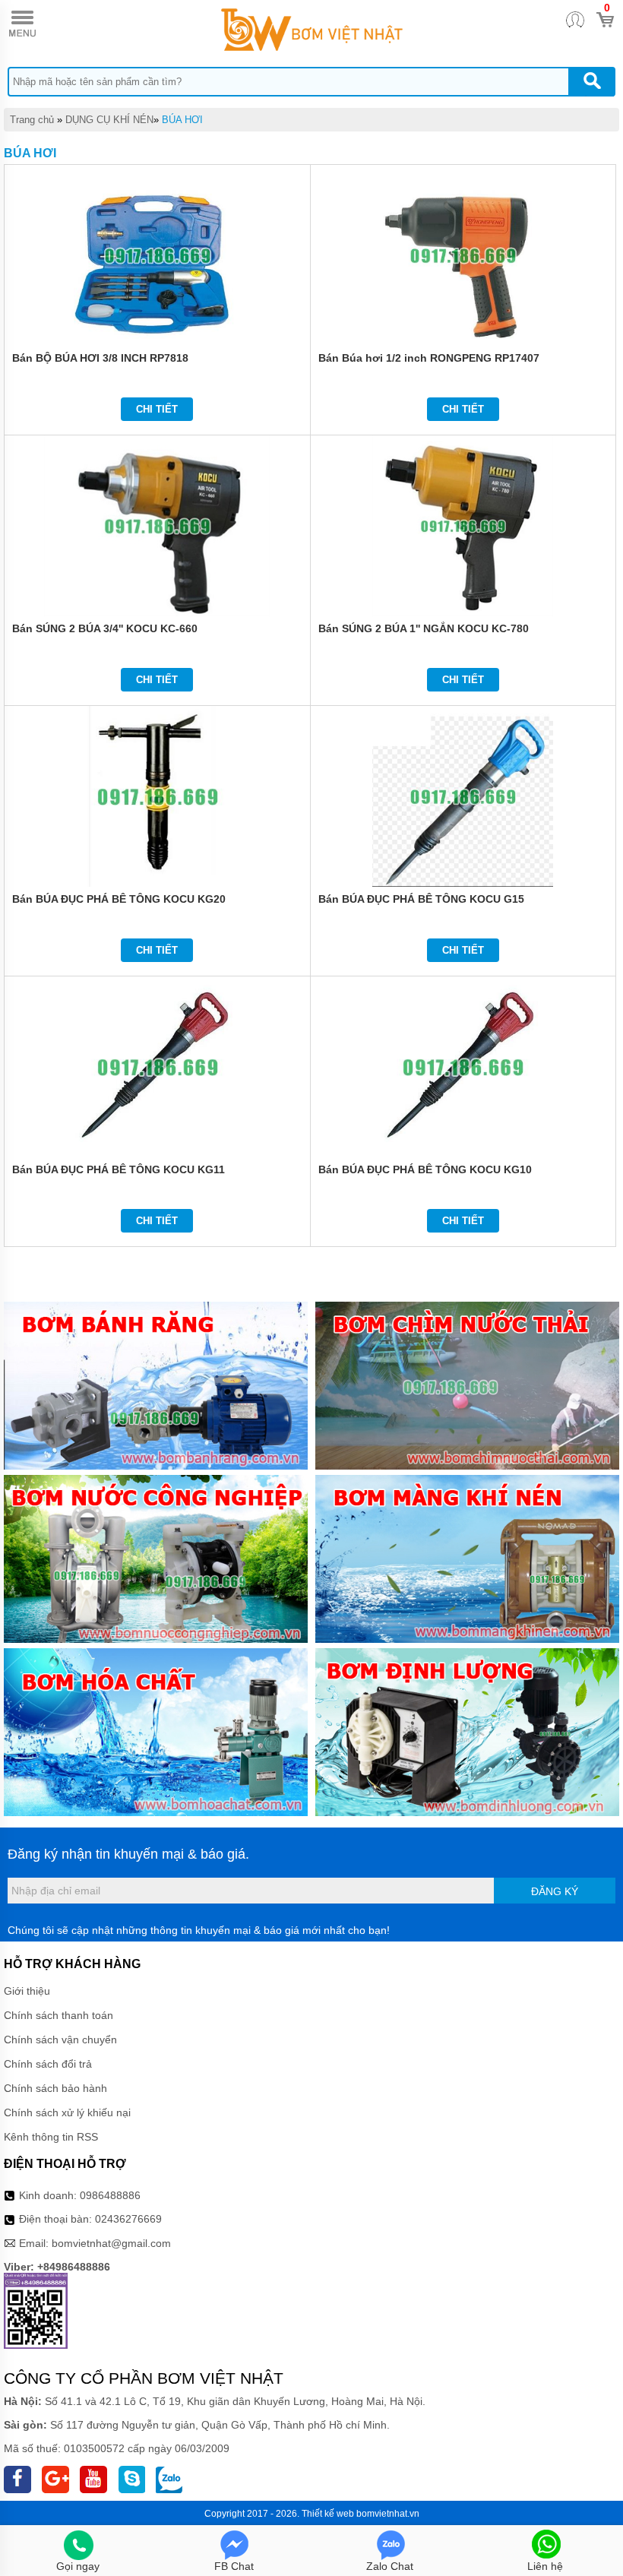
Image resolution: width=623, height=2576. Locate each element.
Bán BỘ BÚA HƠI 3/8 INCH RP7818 (100, 358)
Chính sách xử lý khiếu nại (67, 2112)
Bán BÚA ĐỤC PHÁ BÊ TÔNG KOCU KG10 (425, 1169)
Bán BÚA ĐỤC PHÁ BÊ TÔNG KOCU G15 (421, 899)
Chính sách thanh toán (59, 2015)
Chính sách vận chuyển (60, 2040)
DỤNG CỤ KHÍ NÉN (109, 120)
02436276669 (128, 2219)
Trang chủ (32, 120)
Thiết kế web (328, 2514)
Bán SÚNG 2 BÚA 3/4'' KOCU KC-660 (105, 628)
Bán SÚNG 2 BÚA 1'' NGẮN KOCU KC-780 (424, 628)
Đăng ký (555, 1891)
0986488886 (110, 2195)
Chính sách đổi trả (48, 2064)
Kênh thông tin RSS (51, 2137)
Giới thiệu (27, 1991)
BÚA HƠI (182, 120)
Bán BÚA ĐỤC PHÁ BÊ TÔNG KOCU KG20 (119, 899)
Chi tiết (157, 409)
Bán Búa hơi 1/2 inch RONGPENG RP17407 (429, 358)
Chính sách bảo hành (55, 2088)
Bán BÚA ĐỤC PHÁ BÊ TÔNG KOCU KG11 (119, 1169)
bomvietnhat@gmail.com (111, 2243)
